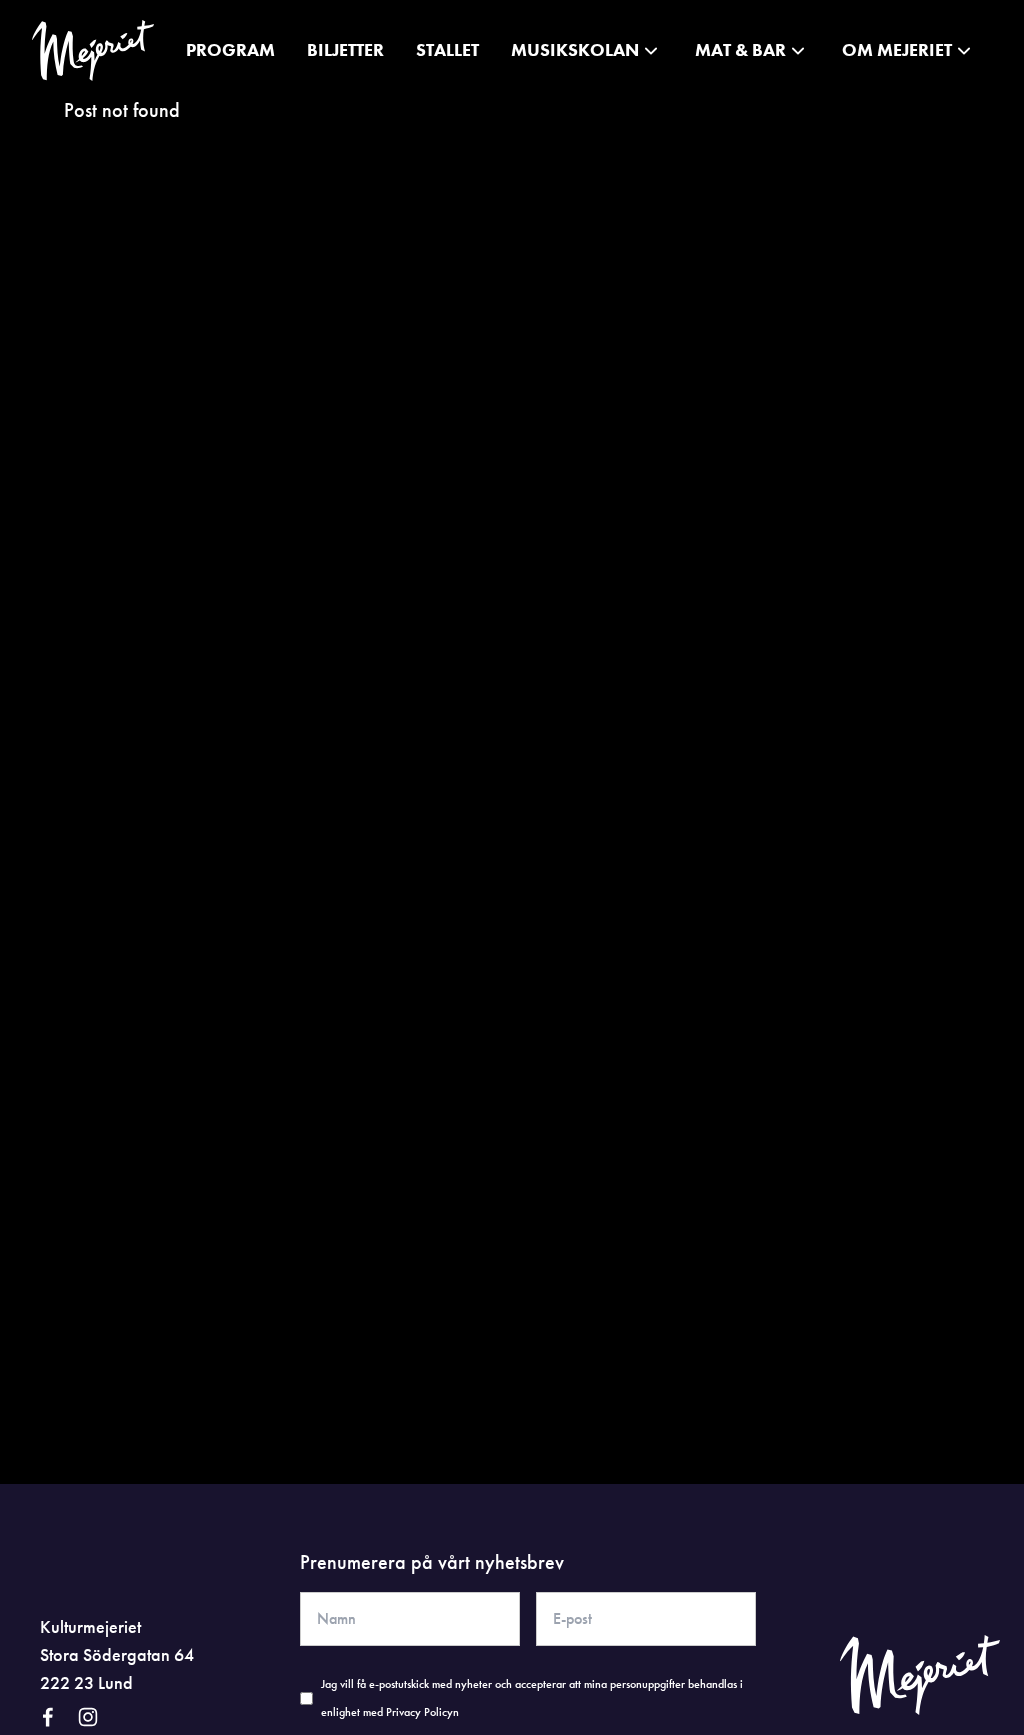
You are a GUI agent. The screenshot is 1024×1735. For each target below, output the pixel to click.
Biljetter (345, 49)
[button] (587, 50)
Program (230, 49)
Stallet (447, 49)
